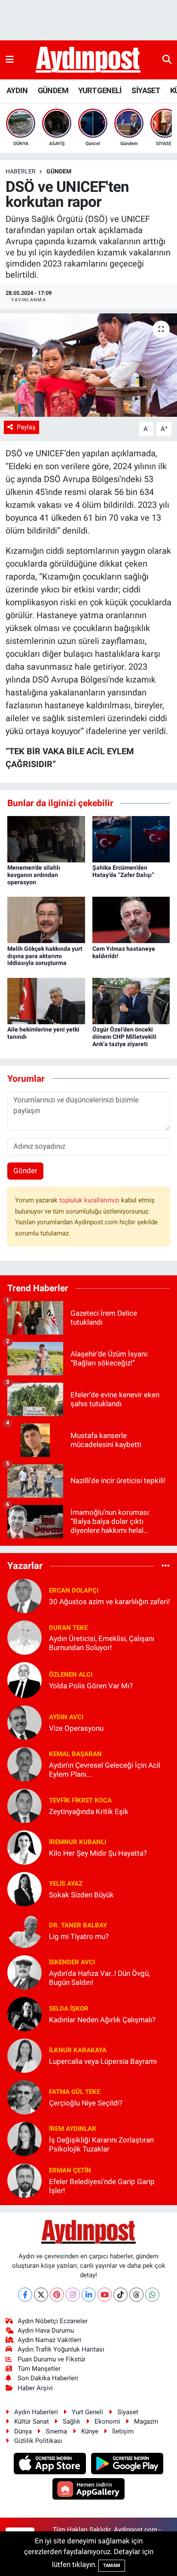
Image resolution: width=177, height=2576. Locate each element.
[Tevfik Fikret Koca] (24, 1805)
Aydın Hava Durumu (46, 2330)
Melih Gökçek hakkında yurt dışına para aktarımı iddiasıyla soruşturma (45, 956)
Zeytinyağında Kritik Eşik (89, 1811)
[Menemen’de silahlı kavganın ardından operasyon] (46, 838)
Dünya (23, 2431)
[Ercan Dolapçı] (24, 1596)
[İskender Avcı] (24, 1972)
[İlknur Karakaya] (24, 2055)
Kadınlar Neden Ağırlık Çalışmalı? (102, 2020)
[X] (41, 2295)
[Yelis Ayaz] (24, 1889)
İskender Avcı (72, 1962)
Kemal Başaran (75, 1754)
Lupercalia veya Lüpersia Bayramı (103, 2061)
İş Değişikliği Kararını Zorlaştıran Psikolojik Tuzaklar (101, 2144)
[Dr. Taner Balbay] (24, 1930)
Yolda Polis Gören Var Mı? (91, 1686)
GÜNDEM (53, 90)
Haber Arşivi (35, 2388)
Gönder (25, 1171)
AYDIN (17, 90)
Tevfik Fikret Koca (80, 1800)
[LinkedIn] (89, 2295)
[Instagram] (73, 2295)
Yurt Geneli (87, 2412)
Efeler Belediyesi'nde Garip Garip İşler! (102, 2186)
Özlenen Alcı (71, 1675)
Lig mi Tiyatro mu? (79, 1936)
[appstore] (51, 2465)
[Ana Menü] (10, 60)
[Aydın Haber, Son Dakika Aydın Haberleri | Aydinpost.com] (88, 60)
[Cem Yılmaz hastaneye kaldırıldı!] (131, 919)
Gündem (59, 171)
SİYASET (146, 90)
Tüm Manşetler (39, 2369)
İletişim (123, 2431)
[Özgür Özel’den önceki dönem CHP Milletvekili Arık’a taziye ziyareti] (131, 1000)
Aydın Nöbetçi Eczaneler (53, 2321)
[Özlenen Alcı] (24, 1680)
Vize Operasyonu (76, 1728)
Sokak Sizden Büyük (81, 1895)
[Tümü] (166, 1566)
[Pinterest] (57, 2295)
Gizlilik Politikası (38, 2441)
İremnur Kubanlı (78, 1842)
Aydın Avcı (66, 1717)
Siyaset (128, 2412)
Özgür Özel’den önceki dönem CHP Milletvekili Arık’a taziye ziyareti (124, 1037)
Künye (90, 2431)
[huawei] (89, 2490)
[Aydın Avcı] (24, 1722)
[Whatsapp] (152, 2295)
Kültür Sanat (32, 2421)
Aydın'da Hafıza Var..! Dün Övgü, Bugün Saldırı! (99, 1978)
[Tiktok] (121, 2295)
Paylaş (26, 427)
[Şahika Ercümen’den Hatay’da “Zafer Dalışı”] (131, 838)
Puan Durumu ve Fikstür (52, 2359)
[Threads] (136, 2295)
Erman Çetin (70, 2170)
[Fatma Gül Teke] (24, 2097)
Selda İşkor (69, 2009)
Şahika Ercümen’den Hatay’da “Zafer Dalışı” (123, 871)
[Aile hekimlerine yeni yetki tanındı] (46, 1000)
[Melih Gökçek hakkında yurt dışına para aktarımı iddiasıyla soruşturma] (46, 919)
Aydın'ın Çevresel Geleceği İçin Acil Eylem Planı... (105, 1770)
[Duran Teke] (24, 1637)
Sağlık (72, 2421)
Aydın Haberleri (36, 2412)
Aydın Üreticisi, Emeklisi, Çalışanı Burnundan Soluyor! (102, 1643)
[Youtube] (105, 2295)
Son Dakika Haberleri (48, 2378)
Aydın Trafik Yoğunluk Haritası (61, 2349)
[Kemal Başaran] (24, 1764)
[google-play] (127, 2465)
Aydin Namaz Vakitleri (49, 2340)
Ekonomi (107, 2421)
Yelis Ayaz (66, 1884)
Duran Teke (68, 1628)
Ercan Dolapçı (74, 1590)
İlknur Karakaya (78, 2050)
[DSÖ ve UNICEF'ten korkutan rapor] (88, 365)
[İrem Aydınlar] (24, 2139)
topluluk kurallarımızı (90, 1200)
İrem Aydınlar (73, 2129)
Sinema (56, 2431)
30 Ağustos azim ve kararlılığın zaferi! (109, 1602)
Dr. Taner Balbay (78, 1925)
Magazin (146, 2421)
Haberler (21, 171)
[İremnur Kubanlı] (24, 1847)
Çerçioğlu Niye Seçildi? (86, 2103)
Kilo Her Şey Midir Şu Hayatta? (98, 1853)
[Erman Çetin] (24, 2180)
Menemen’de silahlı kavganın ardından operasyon (34, 875)
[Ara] (167, 60)
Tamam (112, 2565)
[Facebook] (25, 2295)
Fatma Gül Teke (75, 2092)
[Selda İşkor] (24, 2014)
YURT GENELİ (100, 90)
